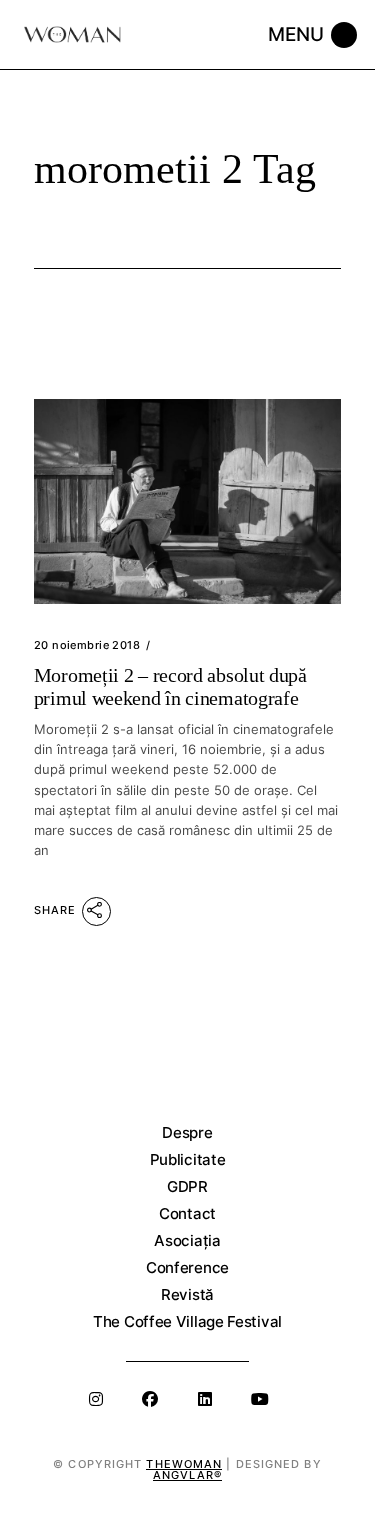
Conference (187, 1267)
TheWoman (184, 1464)
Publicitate (188, 1159)
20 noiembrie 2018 (87, 645)
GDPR (187, 1186)
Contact (187, 1213)
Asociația (187, 1240)
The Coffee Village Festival (187, 1321)
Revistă (187, 1294)
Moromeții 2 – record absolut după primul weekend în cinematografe (170, 686)
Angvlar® (187, 1475)
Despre (187, 1132)
